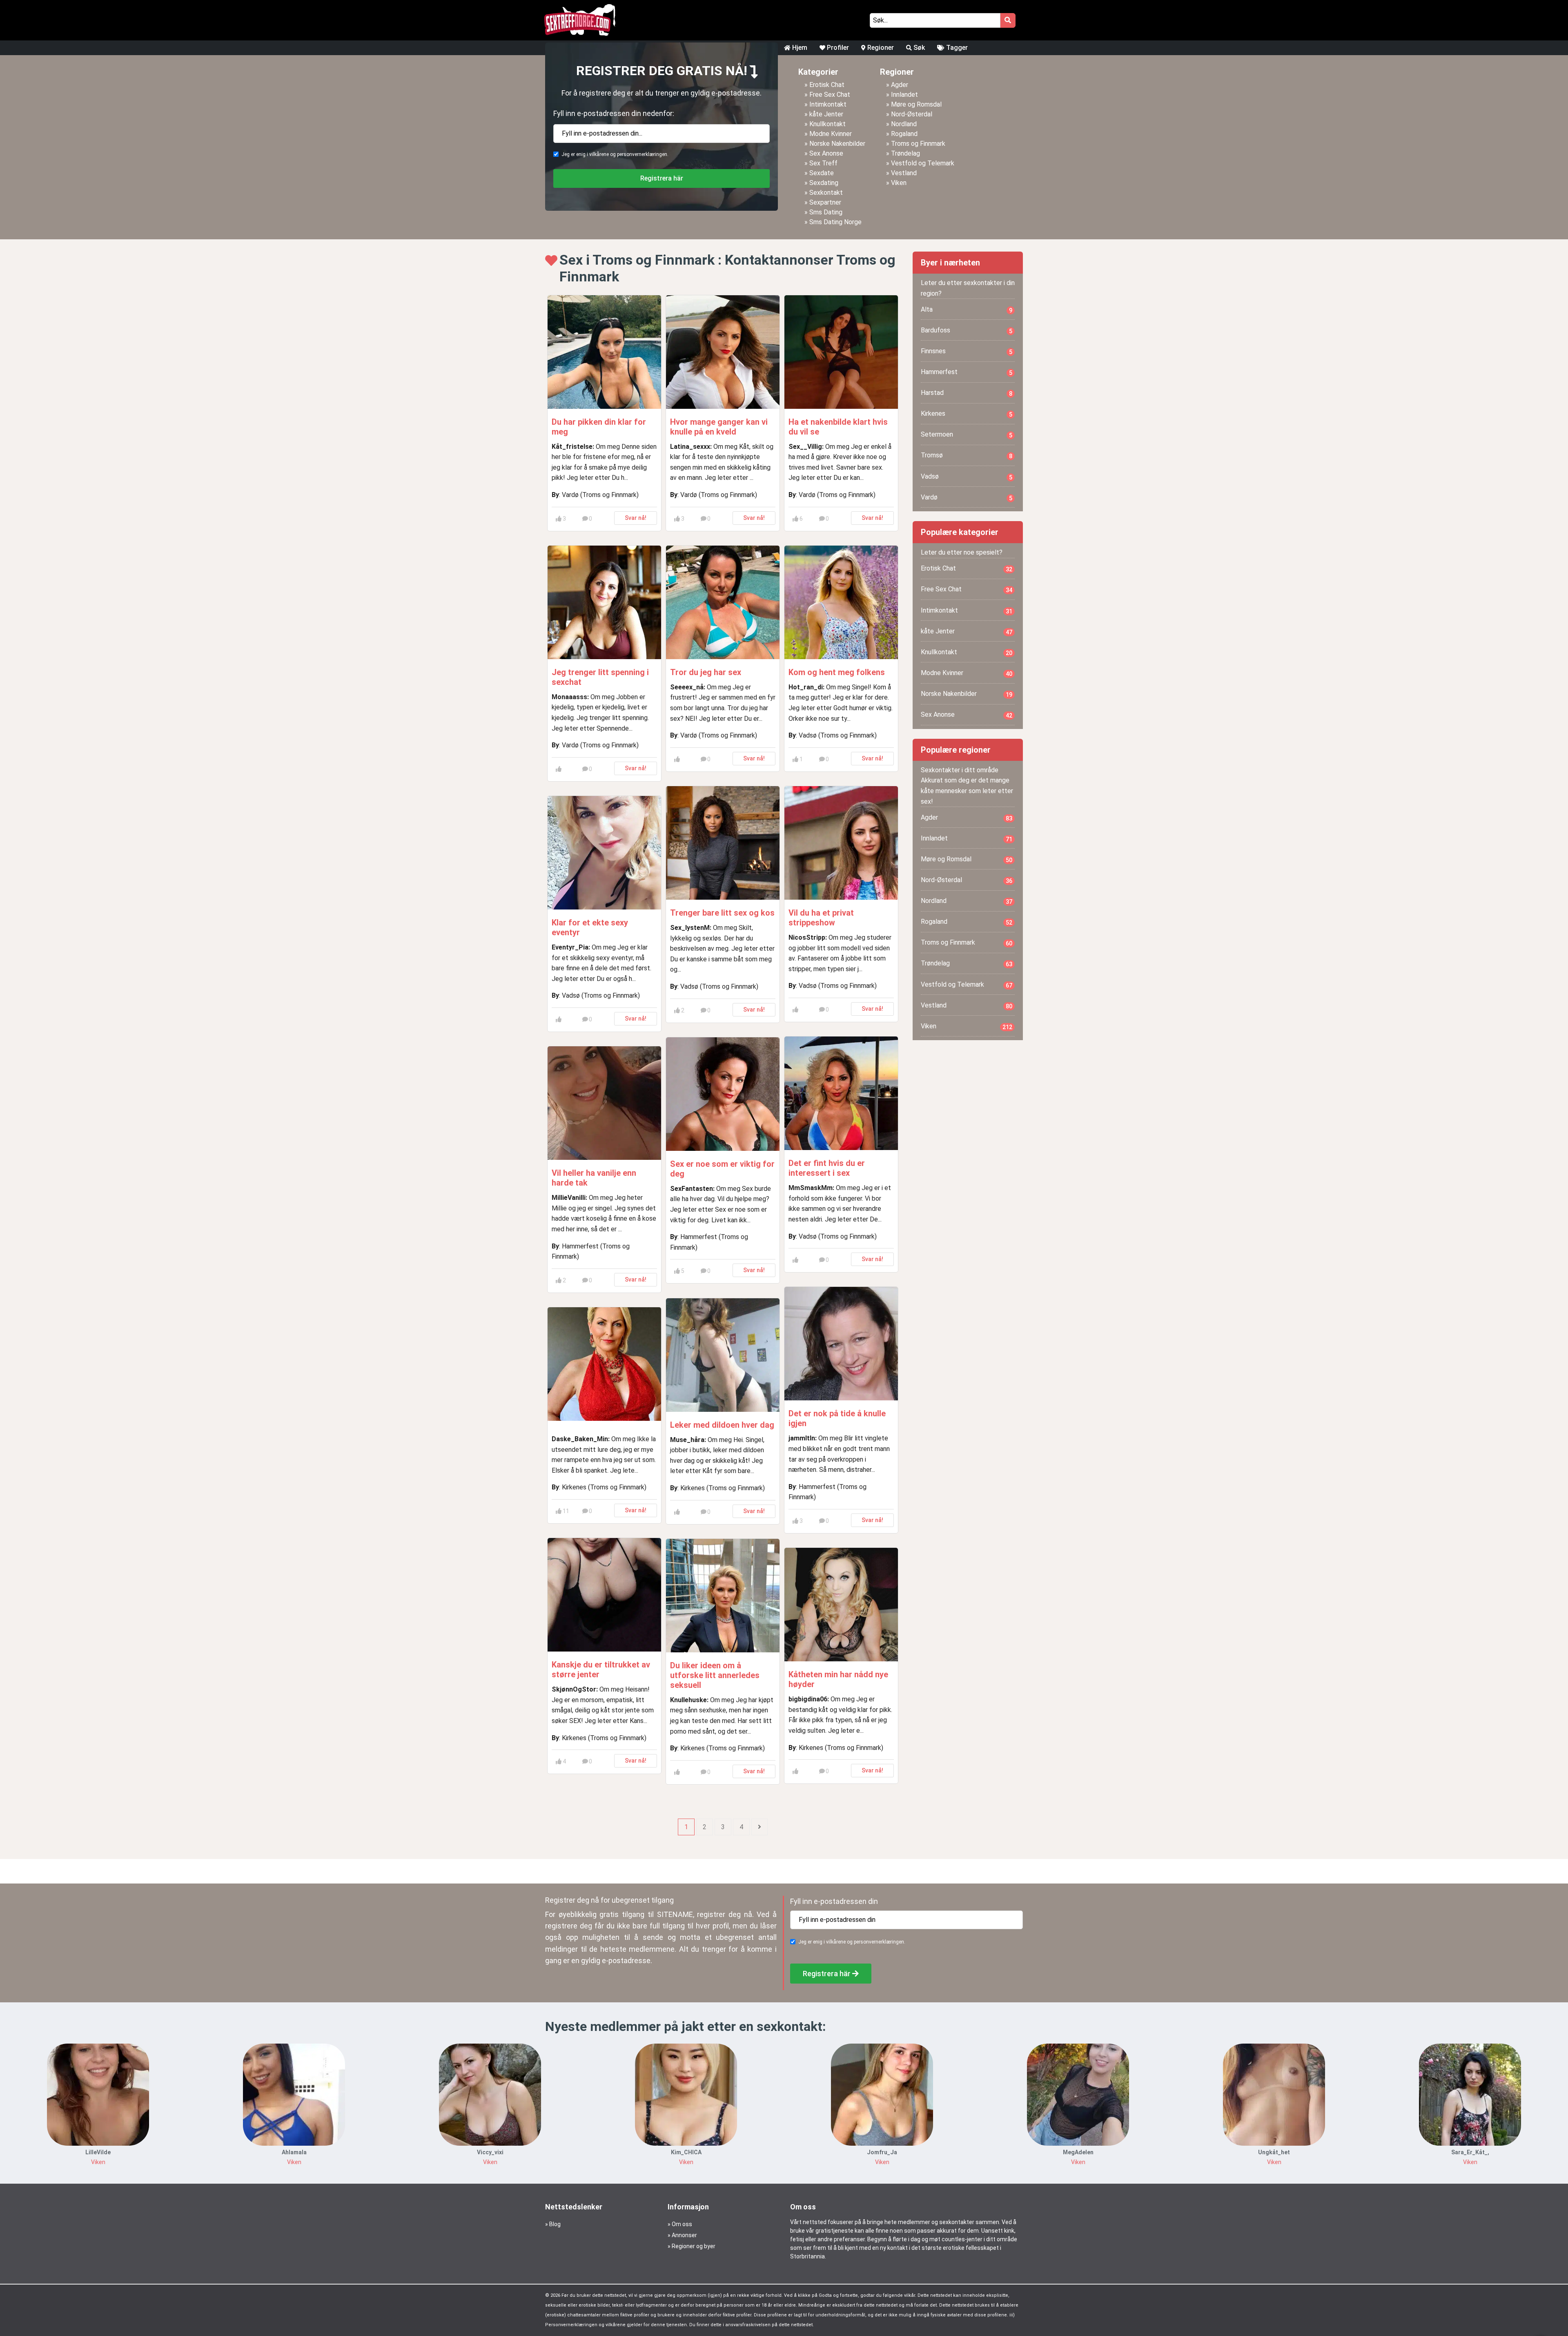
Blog (555, 2224)
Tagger (956, 48)
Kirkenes (967, 414)
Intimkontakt (828, 104)
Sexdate (822, 173)
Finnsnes (967, 351)
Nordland (904, 124)
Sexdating (824, 183)
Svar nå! (636, 518)
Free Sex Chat (830, 95)
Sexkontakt (826, 193)
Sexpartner (825, 202)
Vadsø (967, 477)
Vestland (904, 173)
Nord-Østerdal (912, 114)
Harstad (967, 393)
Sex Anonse (826, 153)
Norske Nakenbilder (837, 144)
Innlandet (904, 95)
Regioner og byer (694, 2246)
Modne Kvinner (831, 134)
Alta (967, 310)
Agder (900, 85)
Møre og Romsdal (916, 104)
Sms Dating (826, 212)
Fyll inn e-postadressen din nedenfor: (614, 113)
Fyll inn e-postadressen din (834, 1901)
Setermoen (967, 435)
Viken (899, 183)
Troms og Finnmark (918, 144)
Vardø (967, 497)
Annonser (684, 2235)
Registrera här (662, 178)
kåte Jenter (826, 114)
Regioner (880, 48)
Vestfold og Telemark (923, 163)
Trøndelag (905, 153)
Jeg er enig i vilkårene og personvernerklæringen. (615, 154)
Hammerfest (967, 372)
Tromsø (967, 455)
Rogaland (904, 134)
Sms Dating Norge (835, 222)
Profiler (837, 48)
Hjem (799, 48)
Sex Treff (823, 163)
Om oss (682, 2224)
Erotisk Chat (827, 85)
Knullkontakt (827, 124)
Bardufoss (967, 330)
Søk (918, 48)
